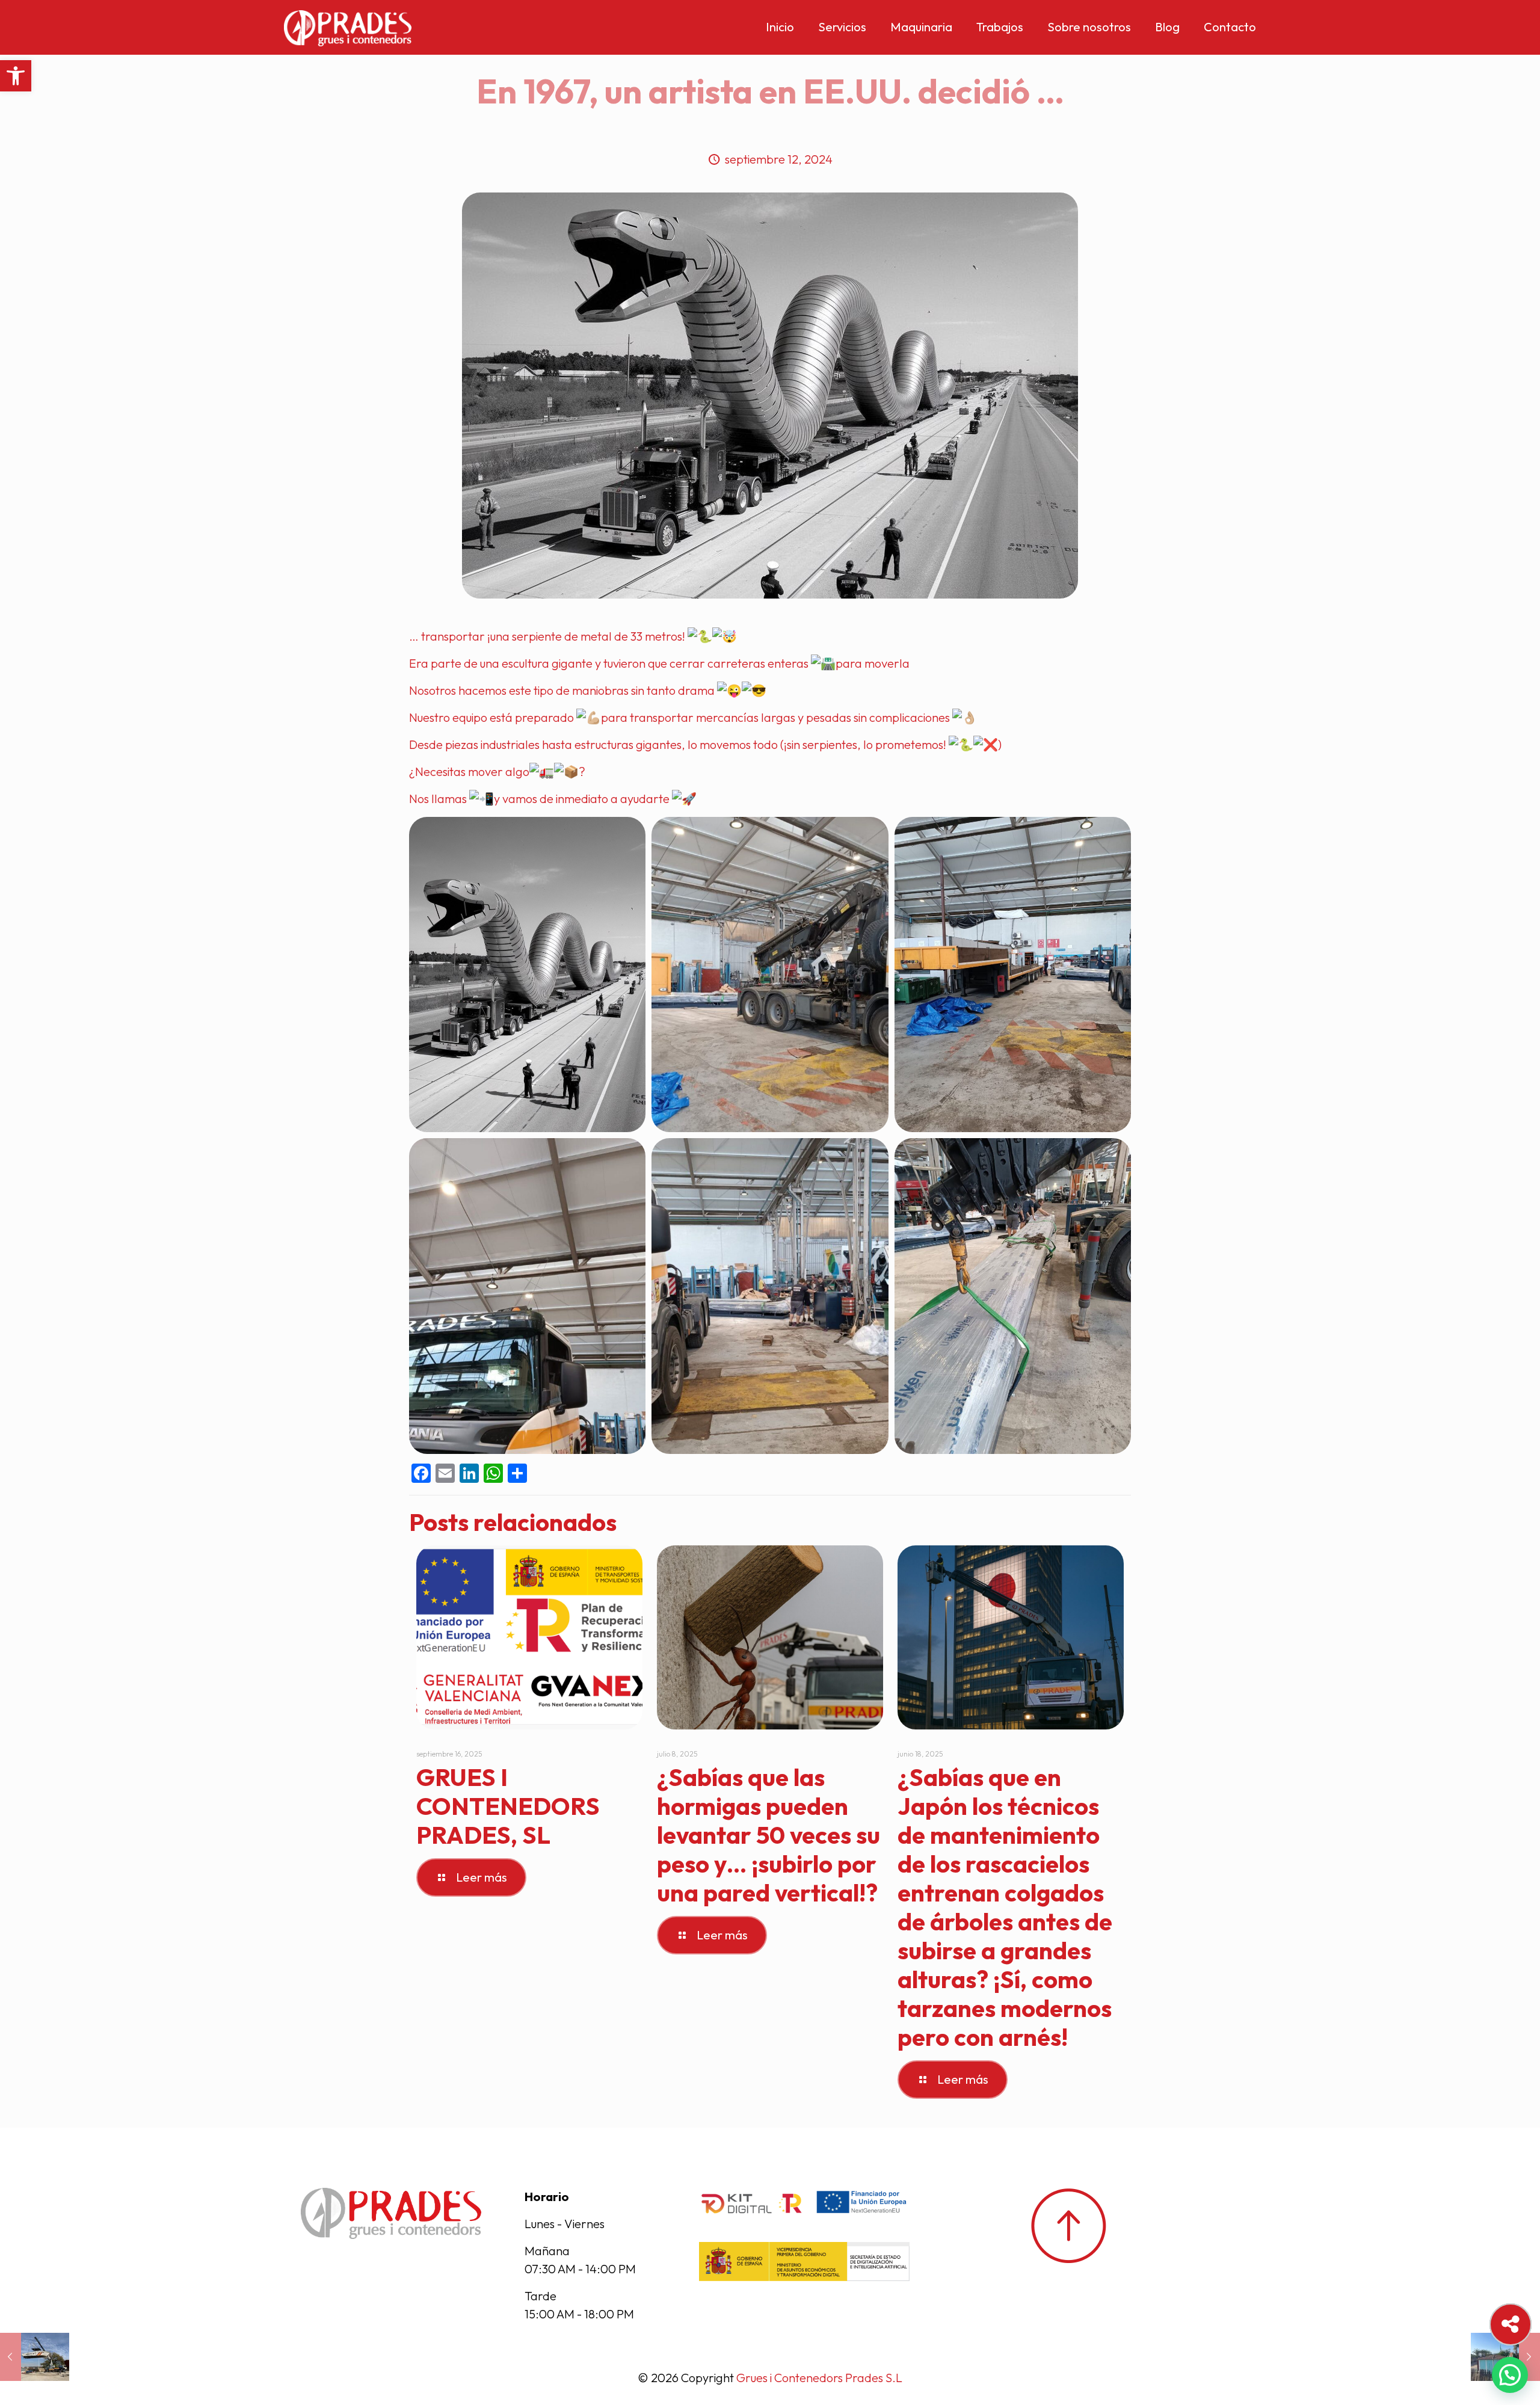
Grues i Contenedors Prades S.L (819, 2378)
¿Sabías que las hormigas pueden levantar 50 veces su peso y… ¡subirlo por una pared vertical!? (768, 1835)
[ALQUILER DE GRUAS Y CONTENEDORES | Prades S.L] (348, 27)
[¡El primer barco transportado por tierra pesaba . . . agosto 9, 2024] (35, 2357)
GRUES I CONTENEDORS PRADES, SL (508, 1806)
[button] (16, 76)
